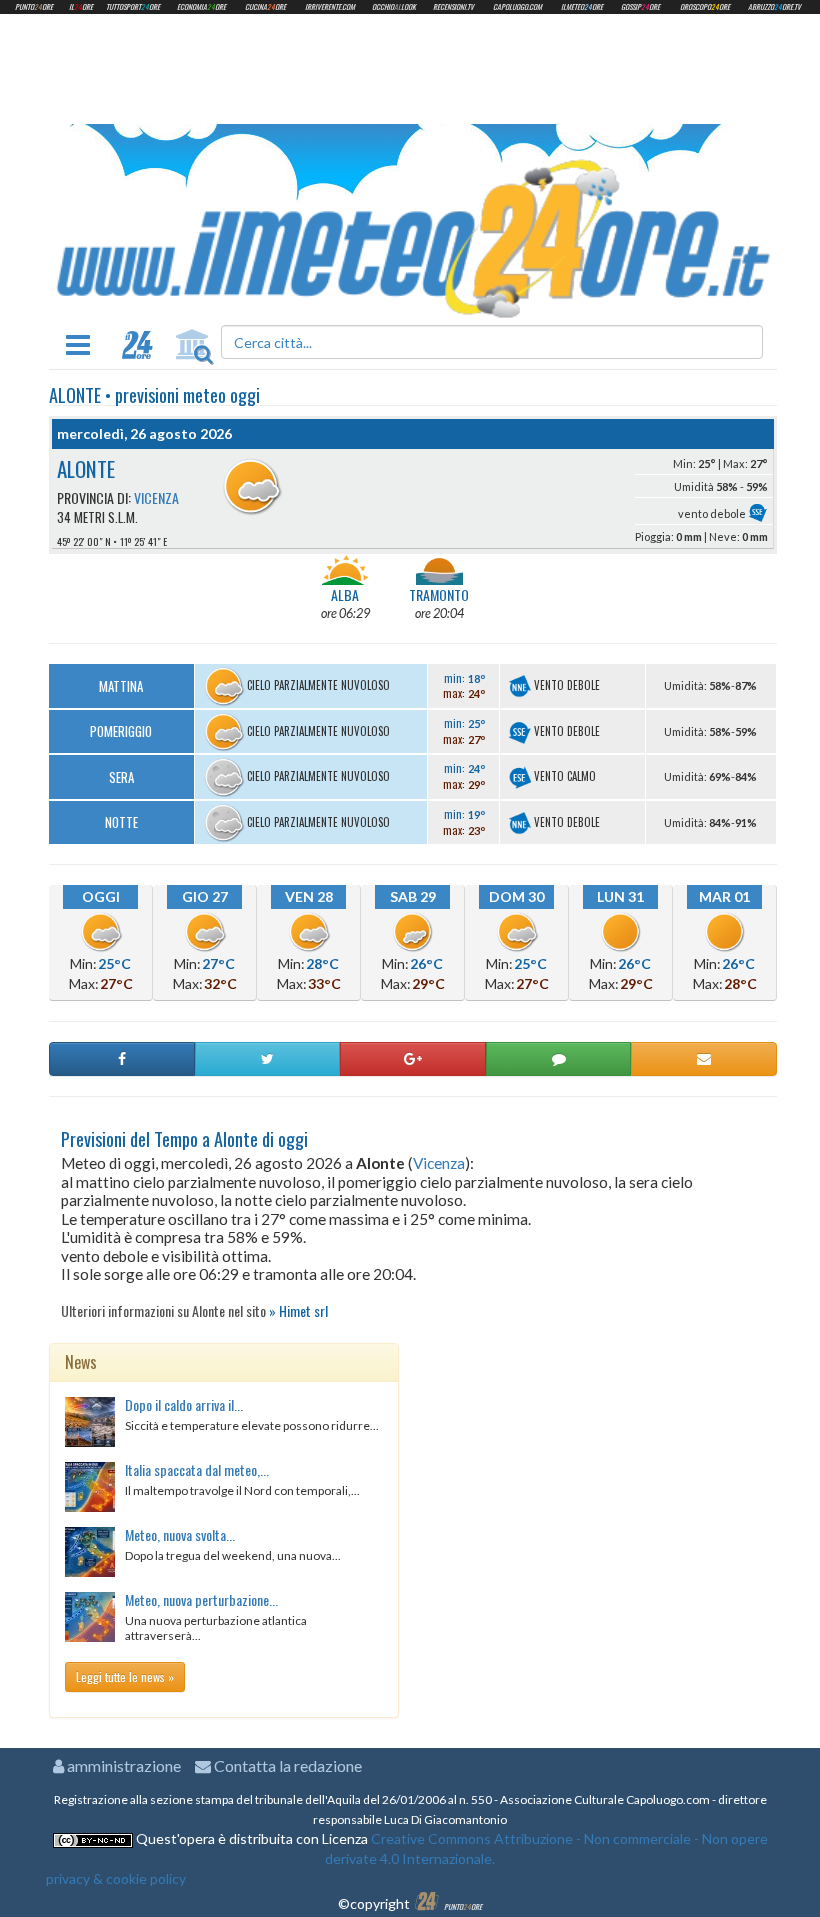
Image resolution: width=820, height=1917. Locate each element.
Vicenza (156, 497)
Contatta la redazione (286, 1765)
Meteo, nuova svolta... (180, 1534)
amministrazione (122, 1765)
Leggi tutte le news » (125, 1676)
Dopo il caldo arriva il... (184, 1404)
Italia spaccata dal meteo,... (197, 1469)
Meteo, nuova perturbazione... (201, 1599)
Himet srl (303, 1310)
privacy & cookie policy (116, 1878)
